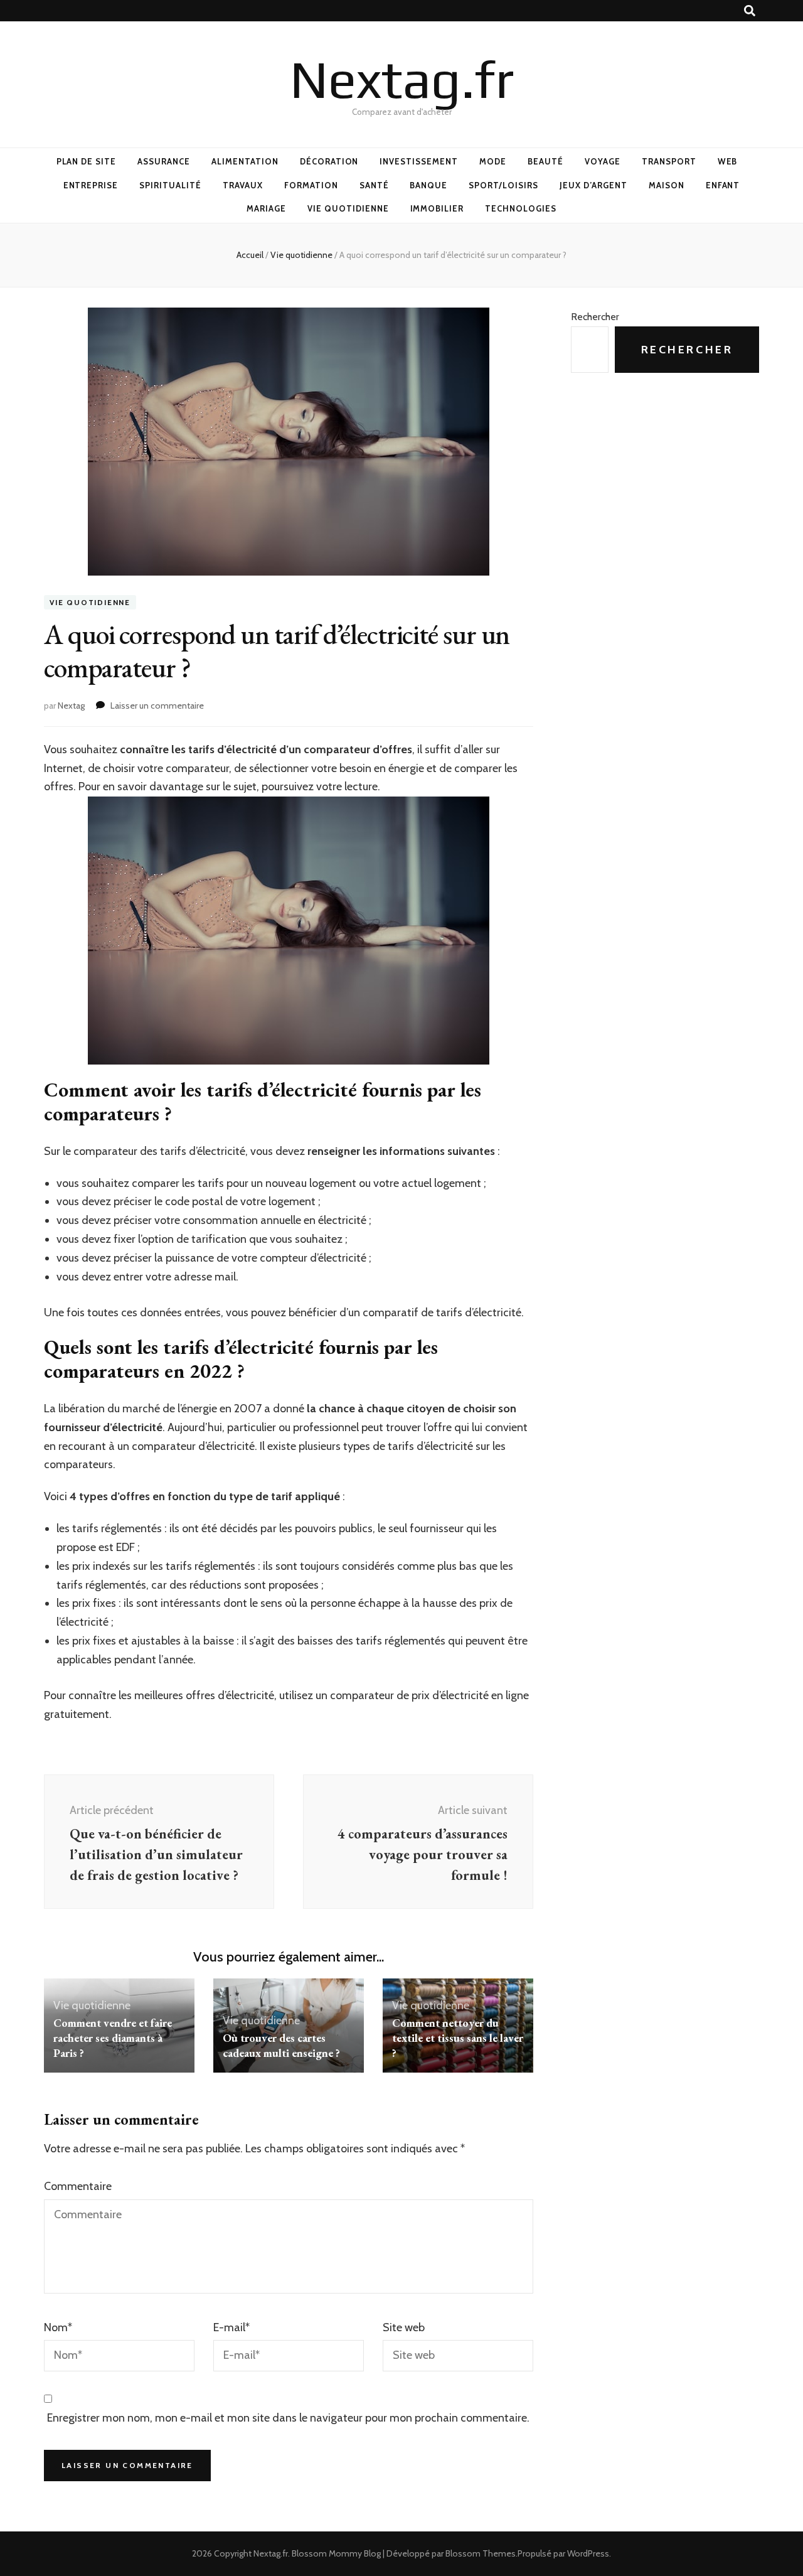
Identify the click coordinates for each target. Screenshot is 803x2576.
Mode (493, 161)
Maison (667, 185)
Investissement (419, 161)
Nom (58, 2327)
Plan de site (87, 161)
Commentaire (78, 2186)
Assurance (164, 161)
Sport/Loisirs (503, 185)
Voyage (603, 161)
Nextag (71, 706)
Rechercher (595, 317)
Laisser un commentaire (157, 706)
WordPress (588, 2553)
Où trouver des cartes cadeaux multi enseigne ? (281, 2045)
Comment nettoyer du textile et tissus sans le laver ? (458, 2038)
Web (728, 161)
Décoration (329, 161)
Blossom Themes (481, 2553)
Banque (428, 185)
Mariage (266, 208)
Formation (311, 185)
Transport (669, 161)
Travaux (243, 185)
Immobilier (437, 208)
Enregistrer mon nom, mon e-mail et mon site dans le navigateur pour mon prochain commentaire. (288, 2418)
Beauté (545, 161)
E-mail (231, 2327)
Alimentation (245, 161)
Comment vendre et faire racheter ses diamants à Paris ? (113, 2038)
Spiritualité (170, 185)
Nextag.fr (402, 79)
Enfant (723, 185)
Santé (374, 185)
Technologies (521, 208)
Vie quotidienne (348, 208)
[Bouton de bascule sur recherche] (750, 11)
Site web (404, 2327)
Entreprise (91, 185)
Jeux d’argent (593, 185)
